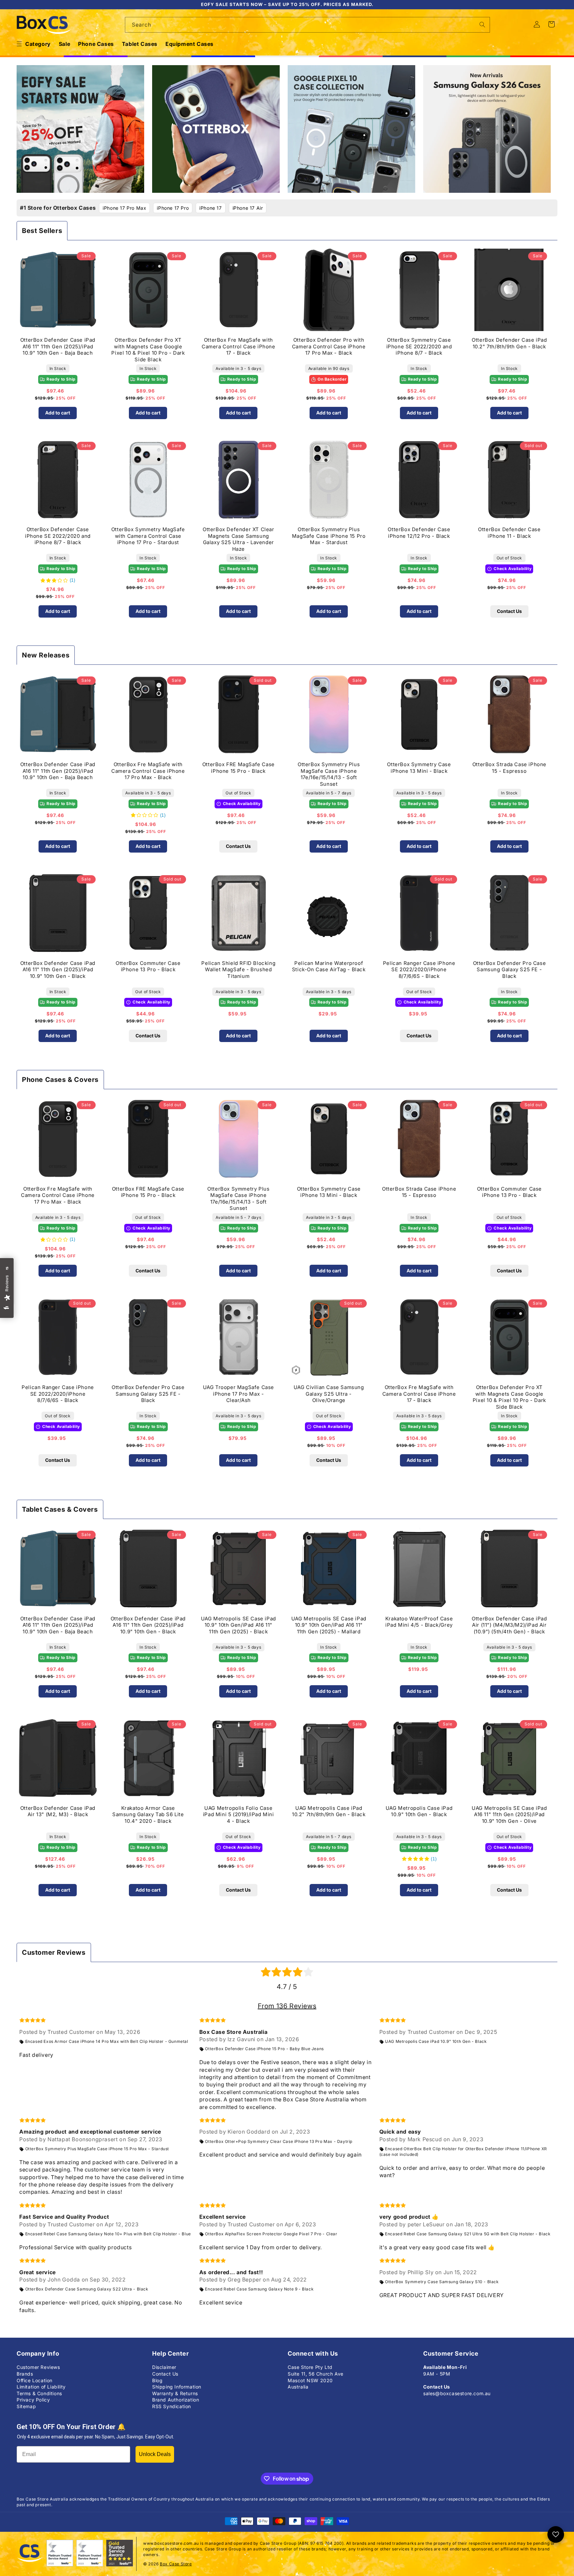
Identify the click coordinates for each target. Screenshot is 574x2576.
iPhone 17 (210, 208)
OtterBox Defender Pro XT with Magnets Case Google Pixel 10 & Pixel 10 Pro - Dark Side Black (148, 349)
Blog (157, 2380)
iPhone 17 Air (248, 208)
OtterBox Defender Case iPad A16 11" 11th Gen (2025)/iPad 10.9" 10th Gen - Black (58, 970)
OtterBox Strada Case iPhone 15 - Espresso (509, 768)
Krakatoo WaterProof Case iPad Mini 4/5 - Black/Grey (419, 1622)
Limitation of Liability (41, 2387)
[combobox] (308, 25)
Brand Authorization (176, 2400)
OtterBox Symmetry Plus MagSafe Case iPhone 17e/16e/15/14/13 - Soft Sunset (329, 774)
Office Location (35, 2380)
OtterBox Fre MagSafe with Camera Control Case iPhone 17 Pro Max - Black (148, 771)
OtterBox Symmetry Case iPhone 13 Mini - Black (419, 768)
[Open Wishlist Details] (556, 2534)
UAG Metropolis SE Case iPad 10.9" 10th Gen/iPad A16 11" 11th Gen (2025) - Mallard (329, 1625)
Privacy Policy (33, 2400)
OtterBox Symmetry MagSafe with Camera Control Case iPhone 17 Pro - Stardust (148, 536)
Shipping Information (177, 2387)
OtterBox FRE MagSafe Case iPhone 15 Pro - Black (239, 768)
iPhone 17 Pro (173, 208)
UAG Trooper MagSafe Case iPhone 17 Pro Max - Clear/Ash (239, 1394)
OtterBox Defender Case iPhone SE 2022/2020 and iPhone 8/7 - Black (58, 536)
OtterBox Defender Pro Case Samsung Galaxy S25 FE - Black (510, 970)
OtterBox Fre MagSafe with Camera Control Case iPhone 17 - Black (239, 346)
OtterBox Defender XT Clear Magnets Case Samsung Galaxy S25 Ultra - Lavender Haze (239, 539)
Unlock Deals (155, 2454)
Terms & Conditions (39, 2393)
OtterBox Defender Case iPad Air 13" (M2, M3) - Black (58, 1811)
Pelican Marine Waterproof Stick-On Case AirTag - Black (329, 966)
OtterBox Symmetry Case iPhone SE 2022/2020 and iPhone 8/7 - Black (419, 346)
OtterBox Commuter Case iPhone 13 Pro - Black (148, 966)
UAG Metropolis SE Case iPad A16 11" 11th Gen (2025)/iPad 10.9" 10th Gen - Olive (509, 1815)
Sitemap (26, 2406)
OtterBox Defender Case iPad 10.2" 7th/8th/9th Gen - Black (509, 343)
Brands (25, 2374)
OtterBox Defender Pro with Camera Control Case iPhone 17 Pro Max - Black (329, 346)
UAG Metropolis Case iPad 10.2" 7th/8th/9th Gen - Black (329, 1811)
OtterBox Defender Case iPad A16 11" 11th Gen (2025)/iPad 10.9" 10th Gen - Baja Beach (58, 346)
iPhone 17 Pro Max (124, 208)
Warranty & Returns (175, 2393)
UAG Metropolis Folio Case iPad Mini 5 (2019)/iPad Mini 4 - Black (239, 1815)
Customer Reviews (38, 2367)
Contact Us (509, 611)
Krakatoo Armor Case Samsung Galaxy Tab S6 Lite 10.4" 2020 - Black (148, 1815)
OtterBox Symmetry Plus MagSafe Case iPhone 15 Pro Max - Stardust (329, 536)
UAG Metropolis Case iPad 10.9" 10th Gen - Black (419, 1811)
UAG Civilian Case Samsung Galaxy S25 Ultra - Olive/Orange (329, 1394)
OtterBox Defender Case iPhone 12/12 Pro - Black (419, 533)
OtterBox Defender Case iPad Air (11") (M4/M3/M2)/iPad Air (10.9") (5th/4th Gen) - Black (509, 1625)
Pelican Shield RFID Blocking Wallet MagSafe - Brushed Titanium (238, 970)
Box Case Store (176, 2564)
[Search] (482, 25)
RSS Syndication (172, 2406)
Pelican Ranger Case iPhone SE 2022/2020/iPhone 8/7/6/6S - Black (419, 970)
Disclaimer (164, 2367)
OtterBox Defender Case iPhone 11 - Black (509, 533)
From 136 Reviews (287, 2006)
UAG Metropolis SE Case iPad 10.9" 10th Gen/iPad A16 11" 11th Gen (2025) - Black (239, 1625)
